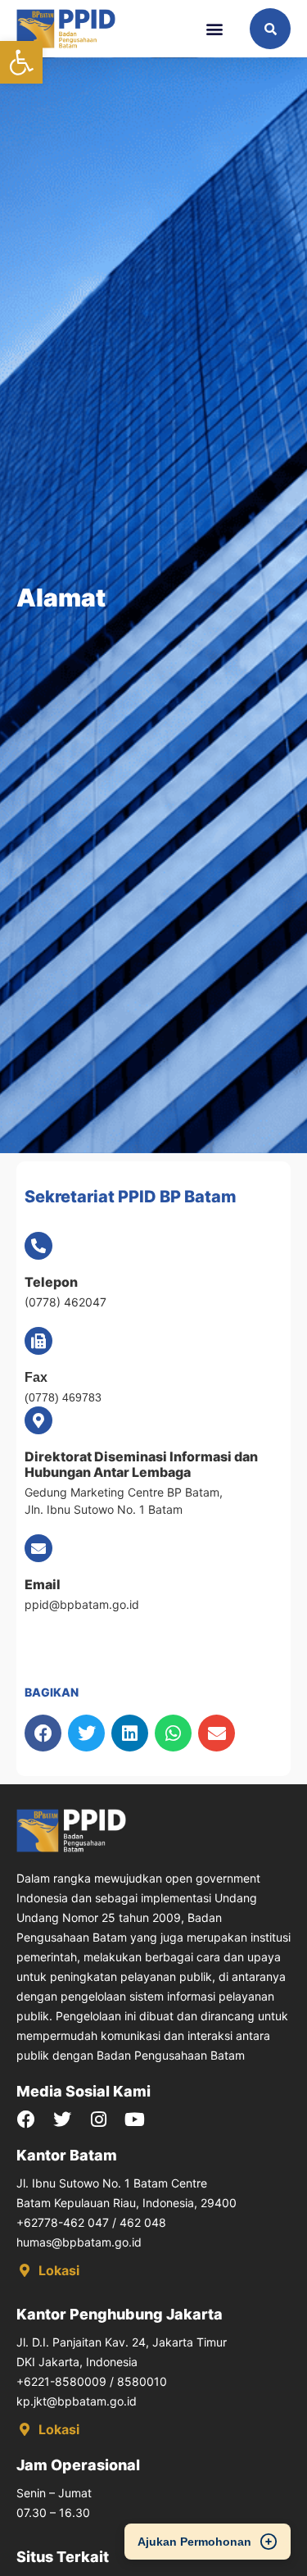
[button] (21, 62)
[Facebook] (26, 2119)
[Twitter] (62, 2119)
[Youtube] (134, 2119)
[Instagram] (98, 2119)
